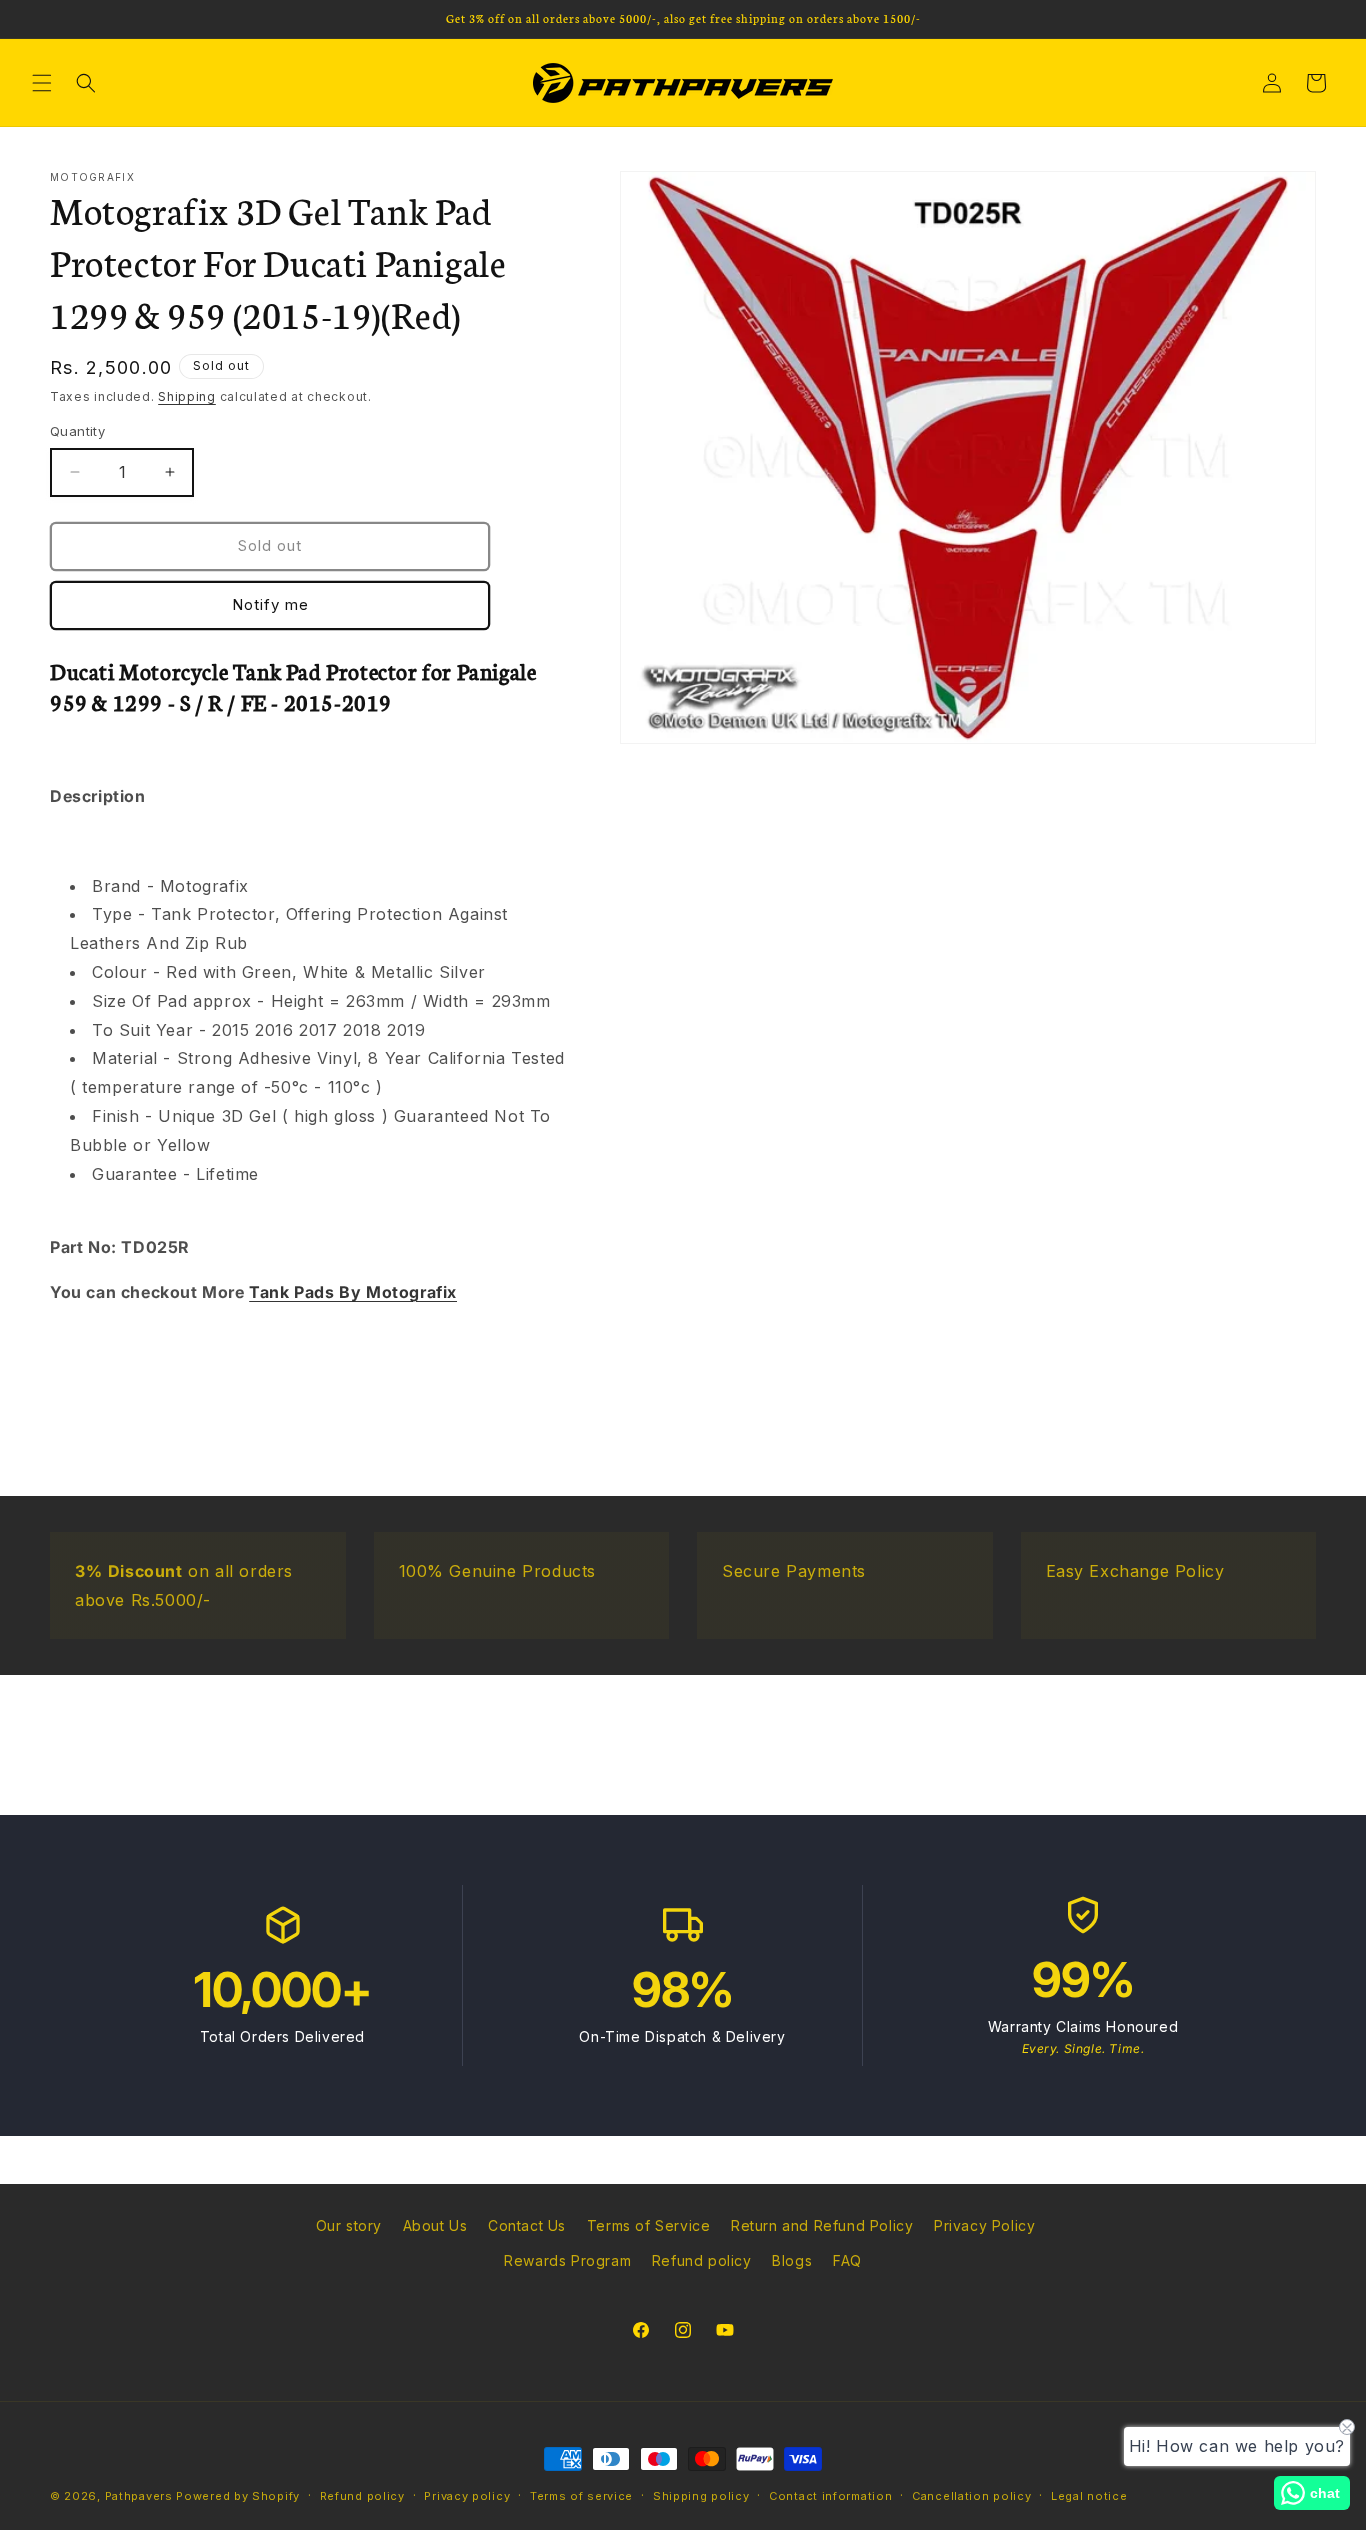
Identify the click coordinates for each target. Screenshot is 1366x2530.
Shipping (187, 396)
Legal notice (1089, 2495)
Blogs (792, 2260)
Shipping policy (701, 2495)
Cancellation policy (971, 2495)
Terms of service (581, 2495)
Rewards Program (567, 2260)
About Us (435, 2225)
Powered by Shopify (238, 2496)
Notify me (270, 604)
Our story (349, 2225)
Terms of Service (649, 2225)
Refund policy (702, 2260)
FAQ (847, 2260)
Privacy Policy (984, 2225)
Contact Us (527, 2225)
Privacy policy (467, 2495)
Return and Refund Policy (822, 2225)
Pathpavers (141, 2496)
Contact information (830, 2495)
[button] (42, 83)
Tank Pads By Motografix (353, 1292)
